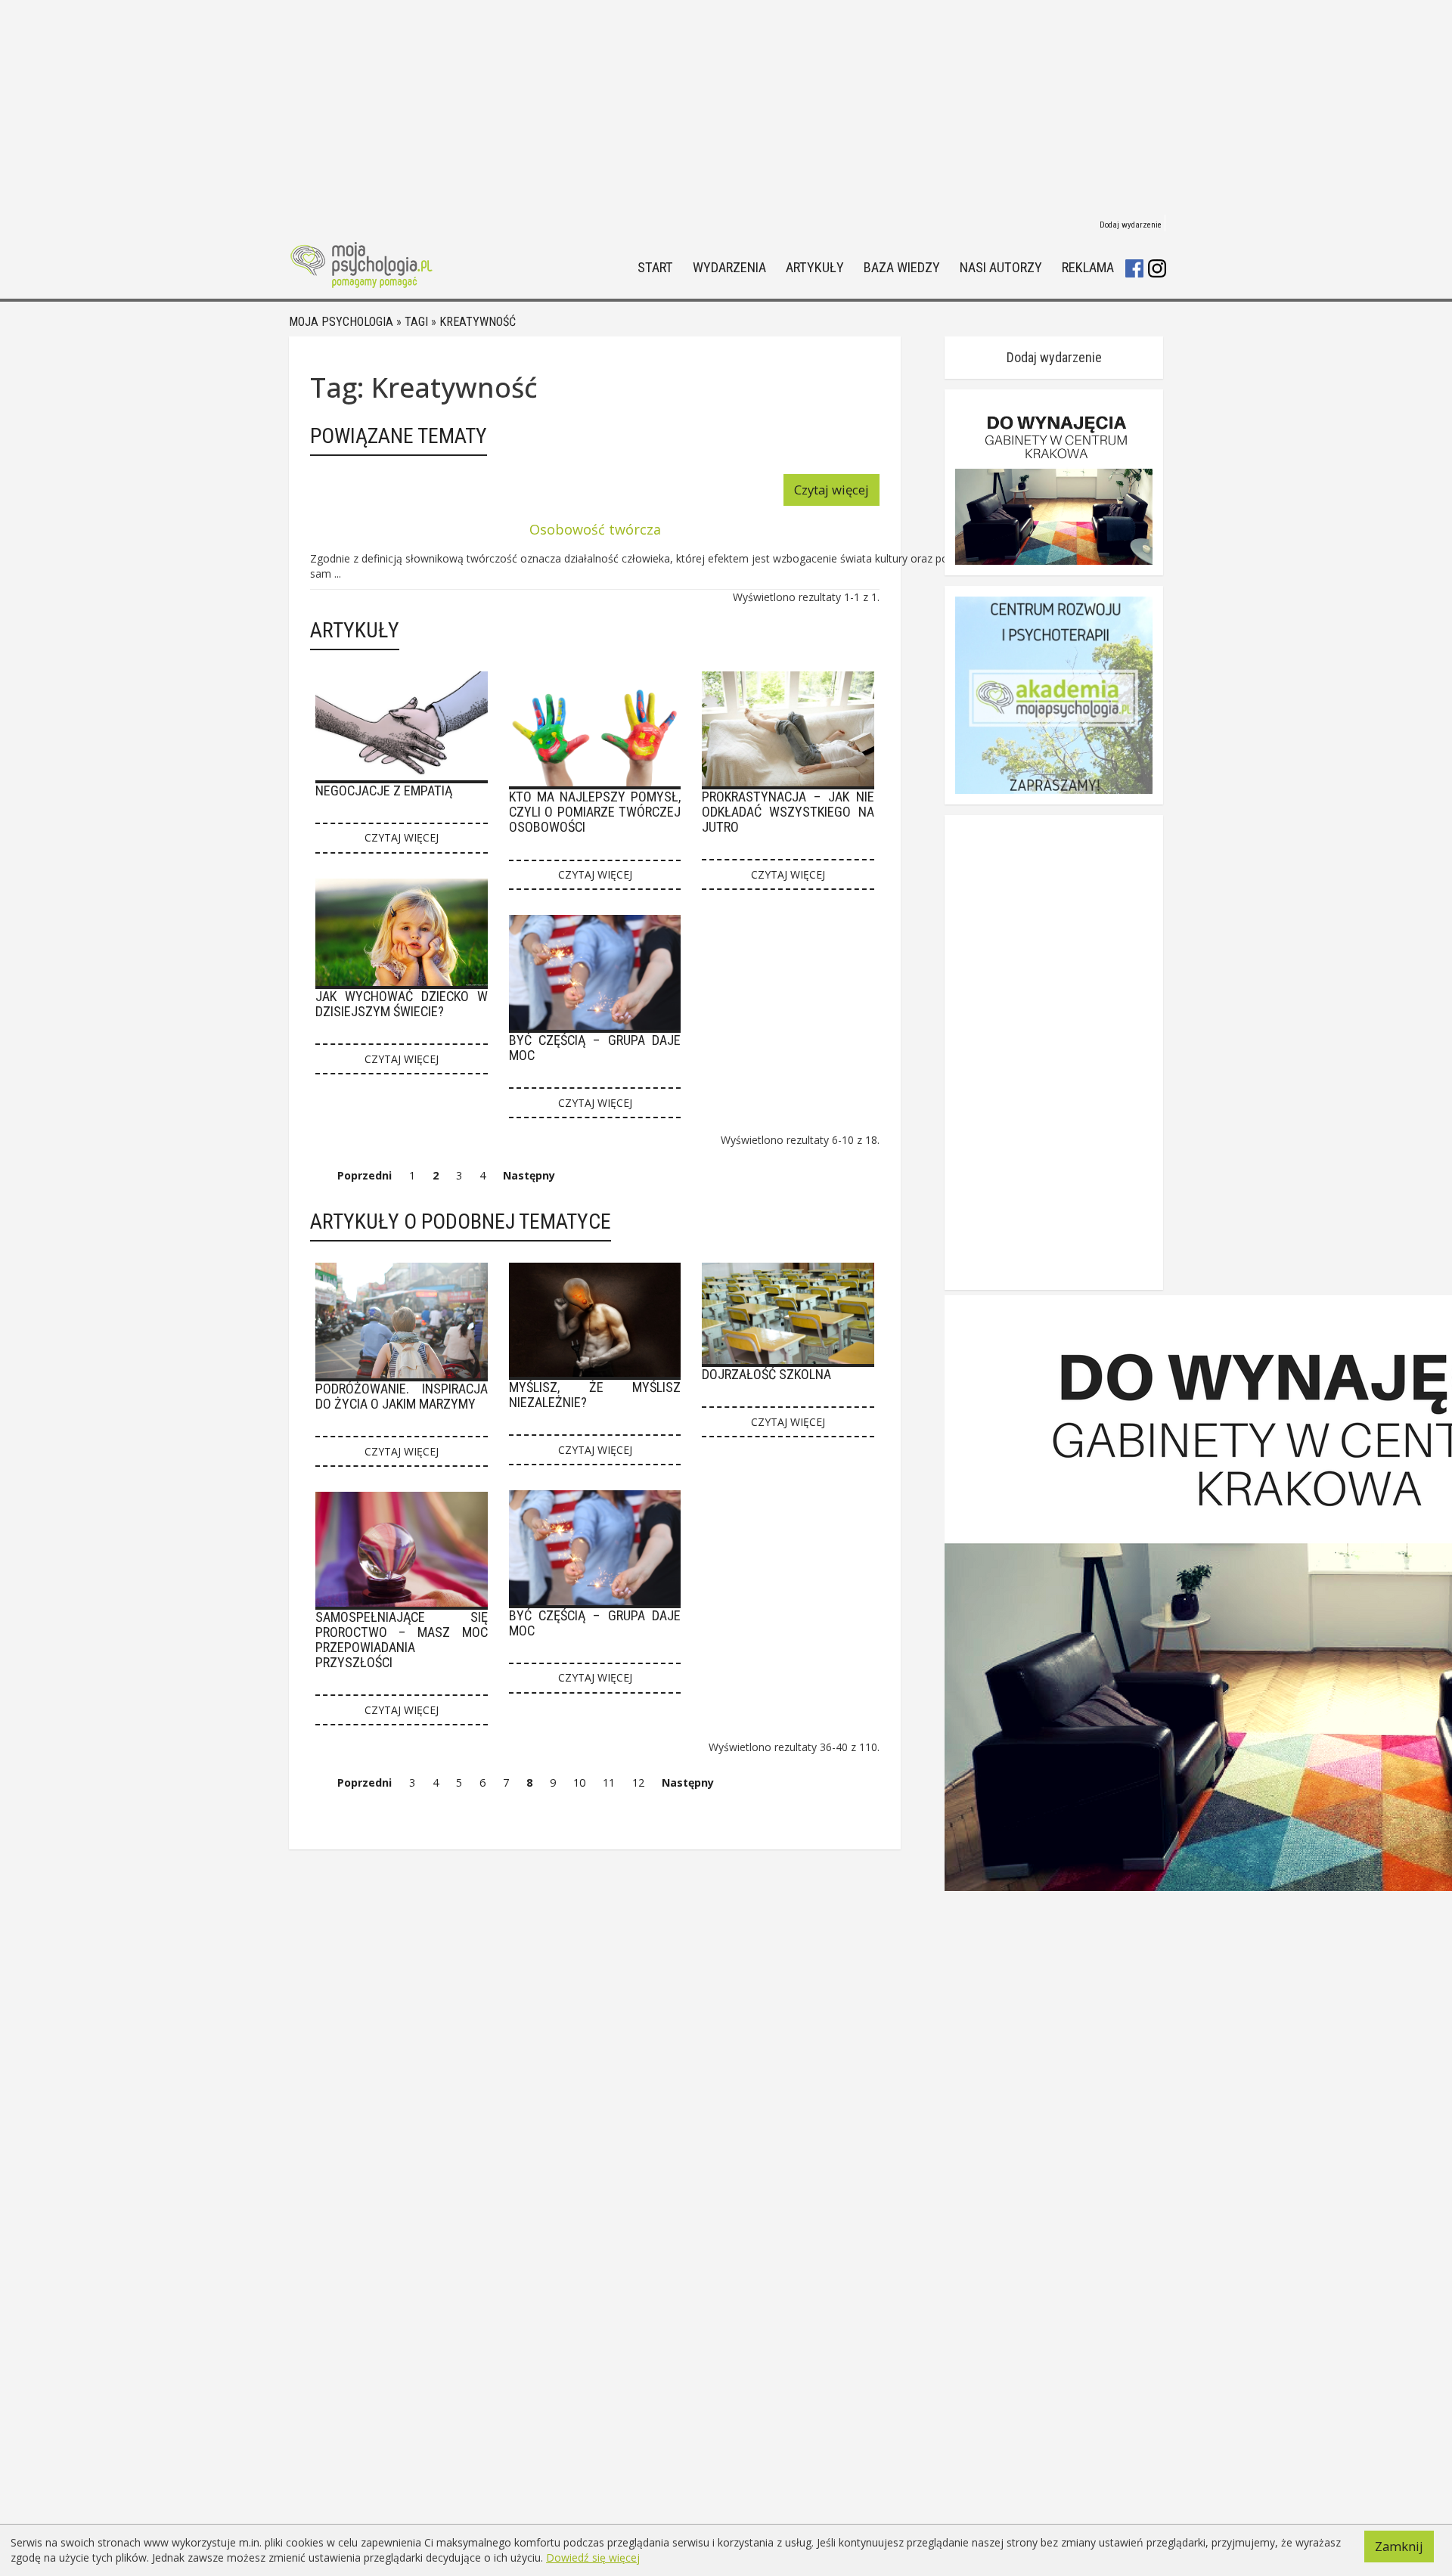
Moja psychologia (341, 322)
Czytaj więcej (831, 490)
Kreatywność (478, 322)
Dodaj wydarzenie (1131, 225)
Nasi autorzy (1001, 268)
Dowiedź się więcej (593, 2557)
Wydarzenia (729, 268)
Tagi (416, 322)
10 (579, 1782)
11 (609, 1782)
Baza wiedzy (902, 268)
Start (655, 268)
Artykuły (815, 268)
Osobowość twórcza (595, 529)
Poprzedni (365, 1175)
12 (638, 1782)
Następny (529, 1175)
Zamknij (1399, 2546)
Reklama (1088, 268)
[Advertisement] (726, 106)
